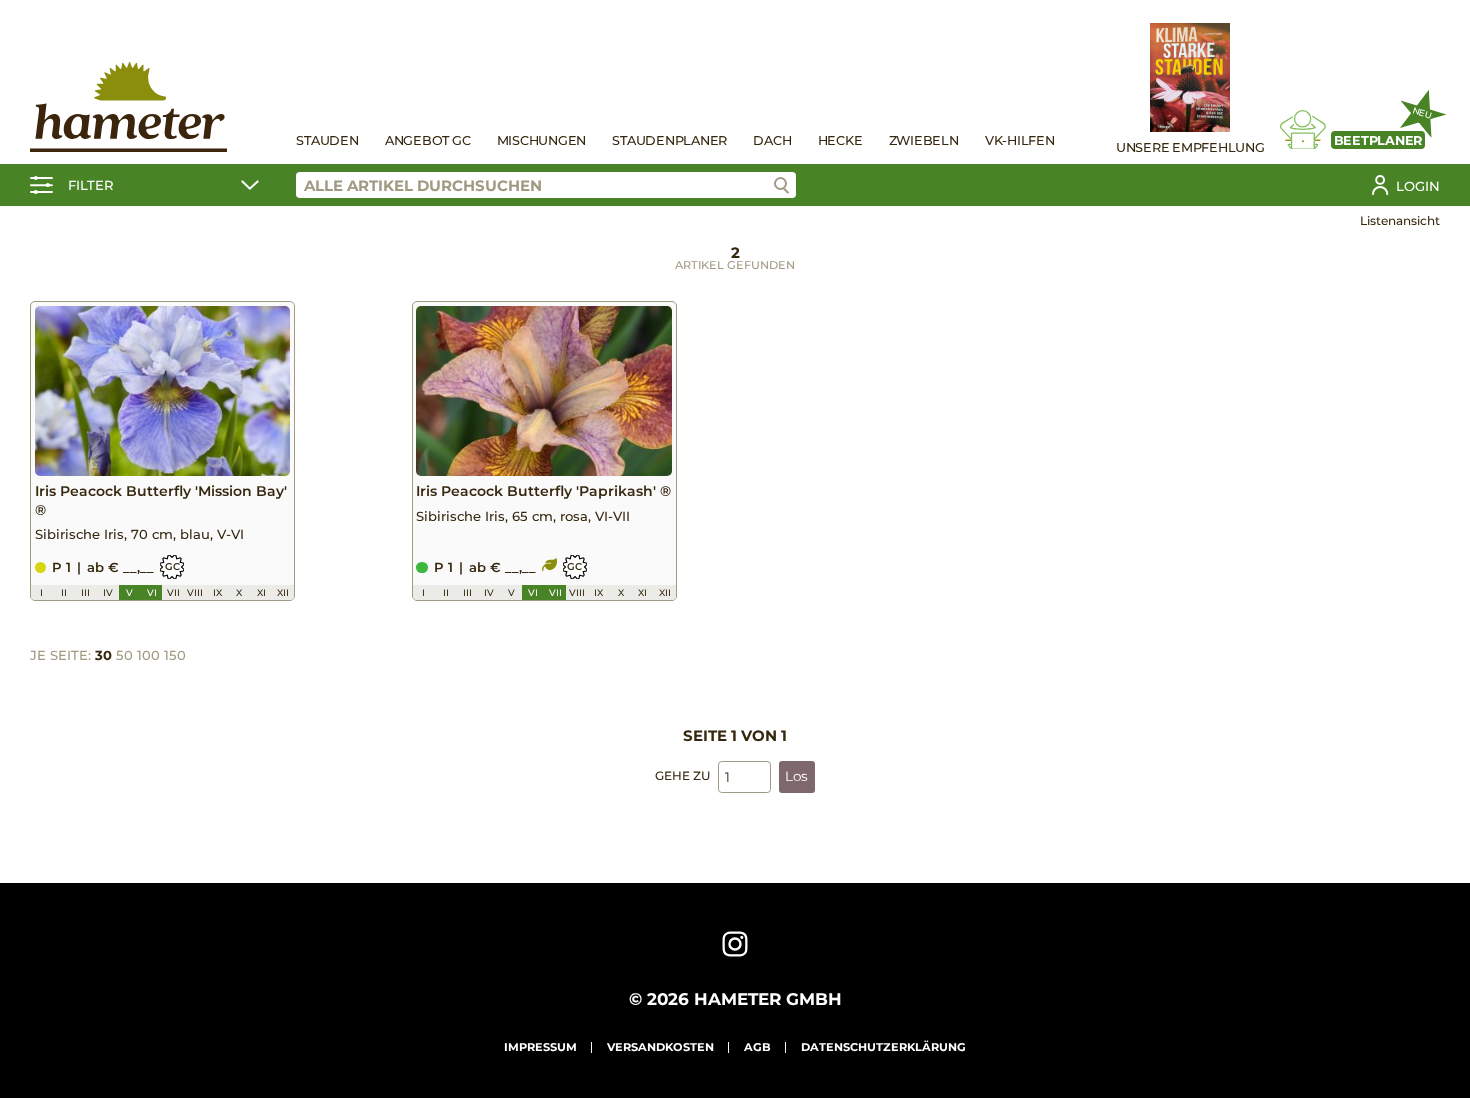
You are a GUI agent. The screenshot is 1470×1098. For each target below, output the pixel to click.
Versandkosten (660, 1047)
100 (148, 655)
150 (175, 655)
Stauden (327, 140)
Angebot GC (428, 140)
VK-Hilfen (1020, 140)
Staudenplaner (669, 140)
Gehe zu (682, 775)
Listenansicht (1400, 220)
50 (124, 655)
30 (103, 655)
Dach (772, 140)
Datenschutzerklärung (883, 1047)
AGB (757, 1047)
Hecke (840, 140)
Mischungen (542, 140)
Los (796, 776)
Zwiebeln (924, 140)
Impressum (540, 1047)
